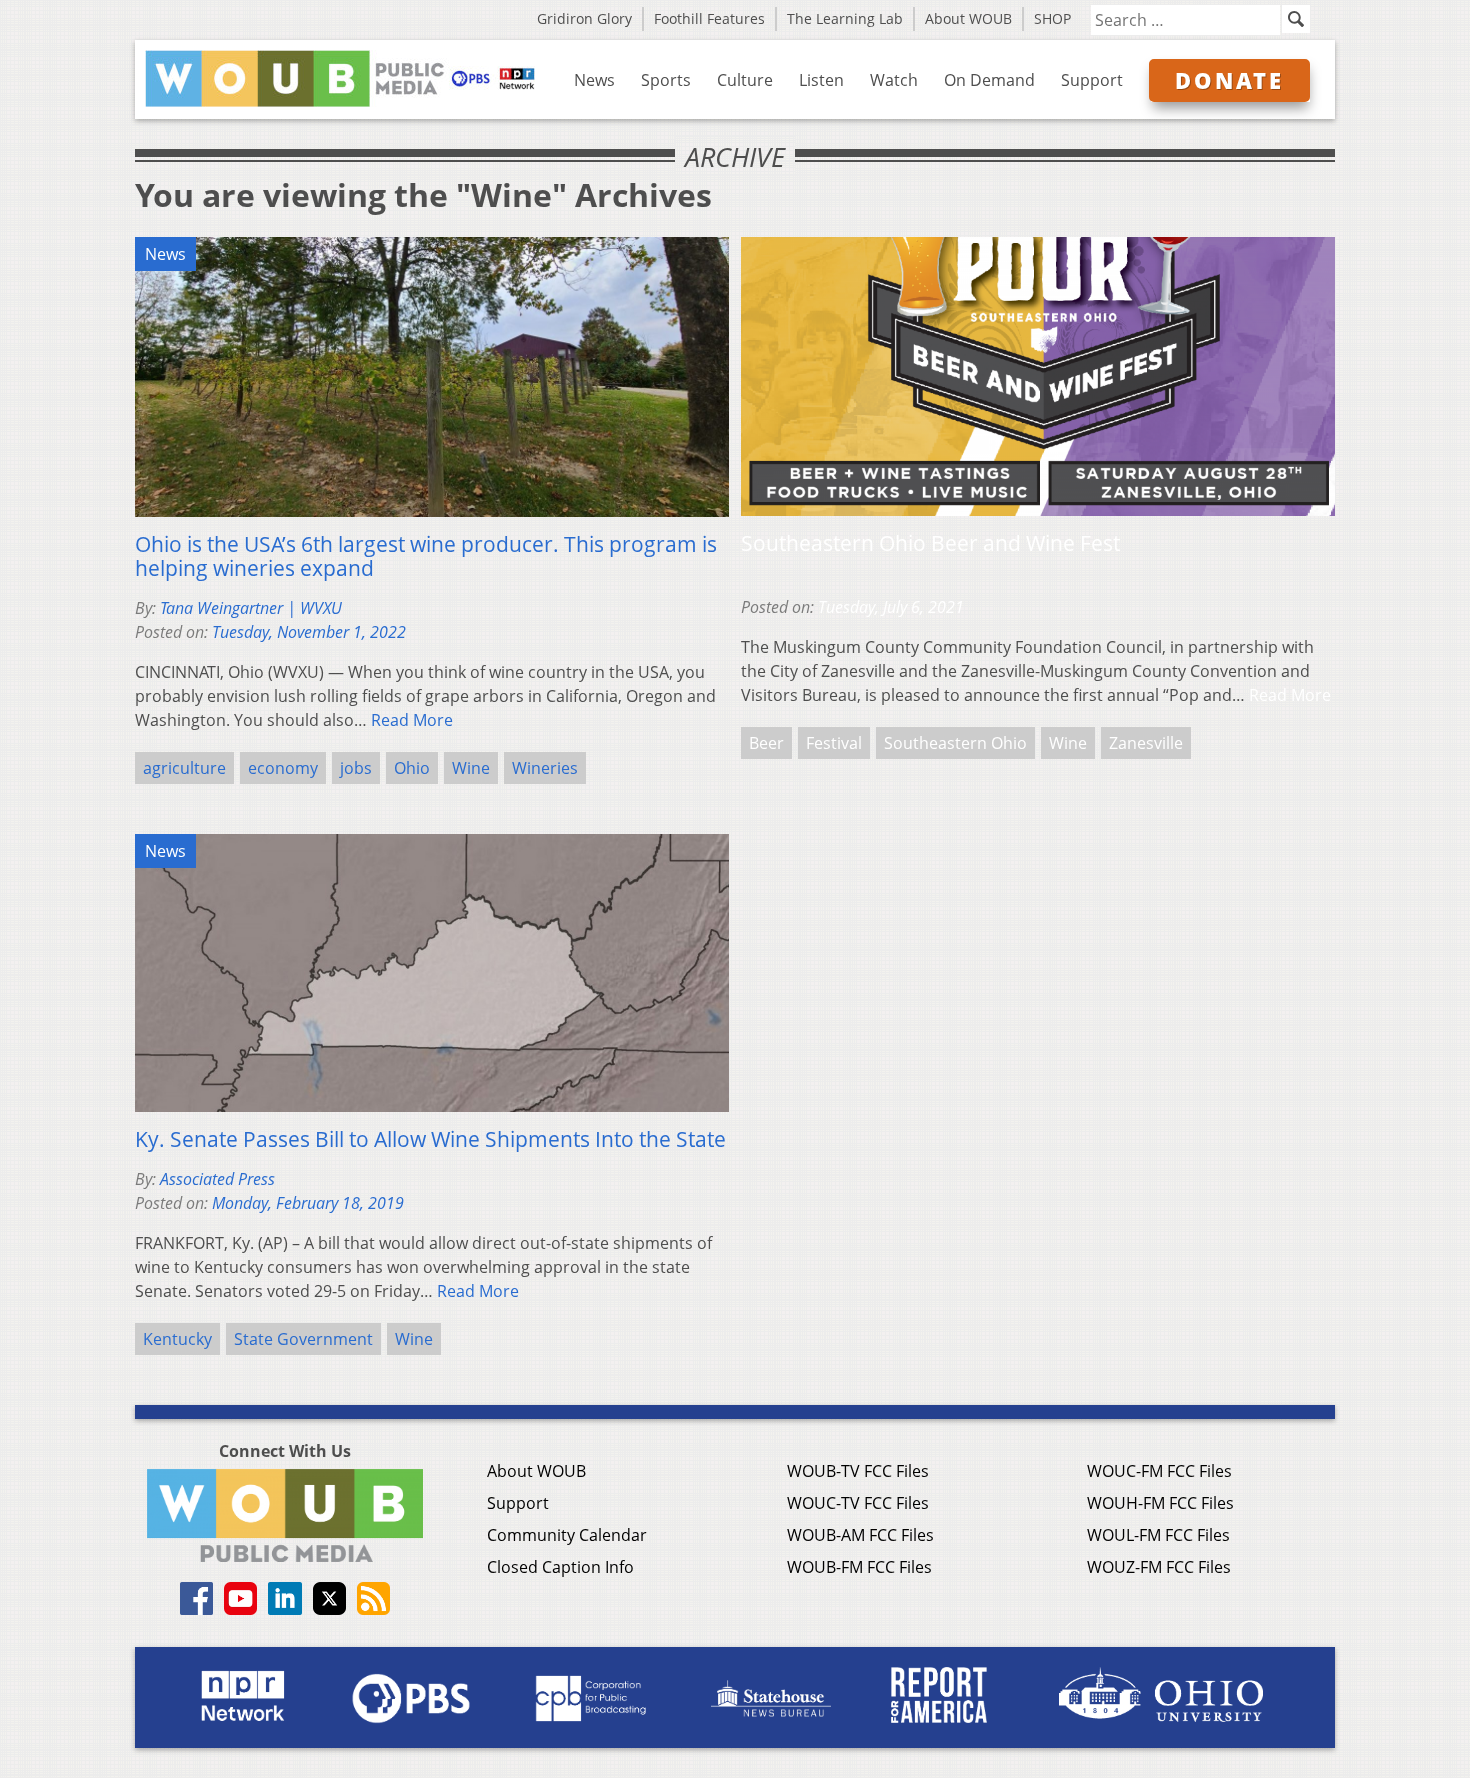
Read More (412, 720)
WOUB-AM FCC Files (860, 1535)
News (594, 80)
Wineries (545, 768)
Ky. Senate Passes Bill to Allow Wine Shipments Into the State (430, 1139)
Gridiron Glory (584, 18)
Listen (821, 80)
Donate (1229, 80)
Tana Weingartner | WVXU (251, 608)
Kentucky (177, 1339)
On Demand (989, 80)
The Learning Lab (845, 18)
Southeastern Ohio (955, 743)
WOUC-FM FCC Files (1159, 1471)
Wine (471, 768)
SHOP (1052, 18)
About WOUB (968, 18)
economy (283, 768)
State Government (303, 1339)
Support (1092, 80)
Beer (766, 743)
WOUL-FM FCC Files (1158, 1535)
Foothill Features (709, 18)
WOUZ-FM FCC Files (1159, 1567)
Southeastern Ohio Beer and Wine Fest (930, 543)
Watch (894, 80)
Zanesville (1146, 743)
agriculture (184, 768)
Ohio (412, 768)
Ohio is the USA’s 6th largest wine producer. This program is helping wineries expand (426, 556)
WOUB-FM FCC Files (859, 1567)
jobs (356, 768)
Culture (745, 80)
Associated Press (217, 1179)
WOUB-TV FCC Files (858, 1471)
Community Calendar (567, 1535)
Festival (834, 743)
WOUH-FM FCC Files (1160, 1503)
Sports (666, 80)
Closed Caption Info (560, 1567)
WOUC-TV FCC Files (858, 1503)
